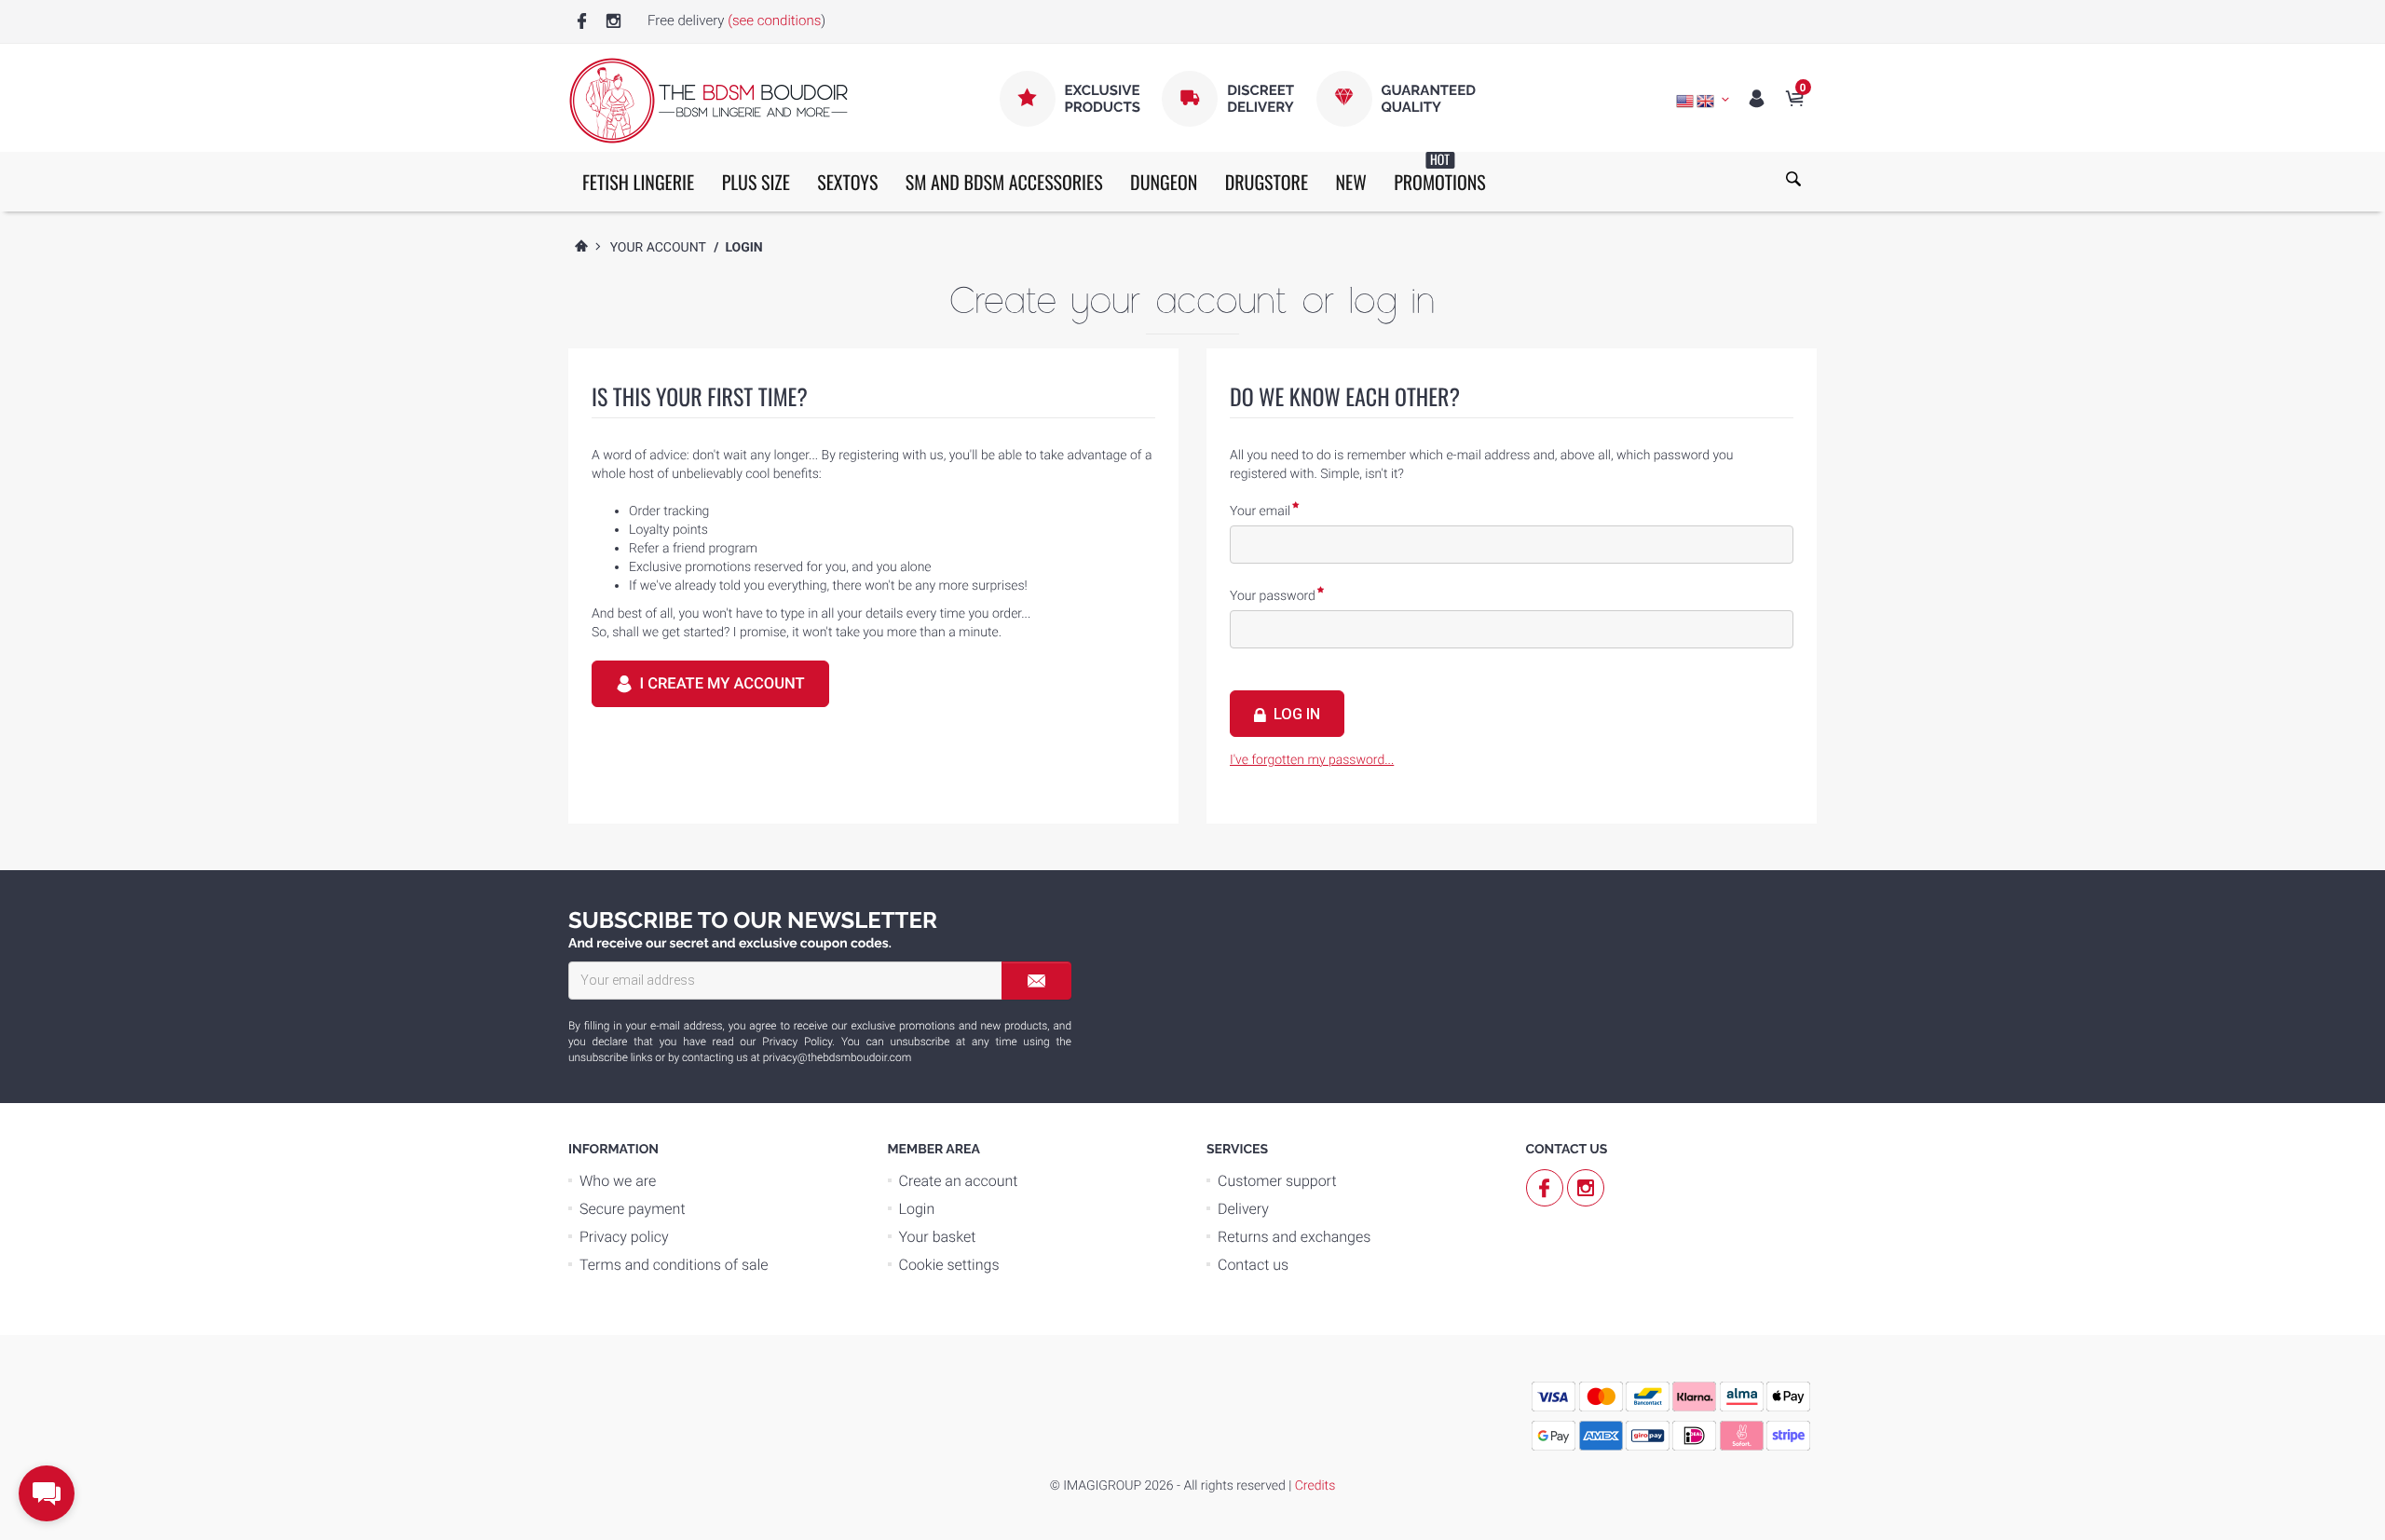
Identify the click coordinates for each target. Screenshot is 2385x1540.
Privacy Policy (797, 1042)
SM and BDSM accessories (1004, 182)
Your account (658, 248)
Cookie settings (949, 1265)
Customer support (1277, 1181)
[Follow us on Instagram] (613, 22)
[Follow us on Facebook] (582, 22)
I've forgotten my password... (1312, 760)
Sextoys (847, 182)
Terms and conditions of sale (674, 1265)
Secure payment (633, 1209)
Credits (1315, 1486)
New (1350, 182)
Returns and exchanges (1294, 1237)
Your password (1273, 596)
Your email (1260, 511)
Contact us (1253, 1265)
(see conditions (774, 20)
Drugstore (1267, 182)
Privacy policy (624, 1237)
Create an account (959, 1181)
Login (917, 1209)
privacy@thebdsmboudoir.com (837, 1057)
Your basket (938, 1237)
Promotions (1440, 174)
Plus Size (756, 182)
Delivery (1243, 1209)
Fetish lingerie (638, 182)
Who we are (618, 1181)
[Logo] (708, 101)
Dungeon (1164, 182)
